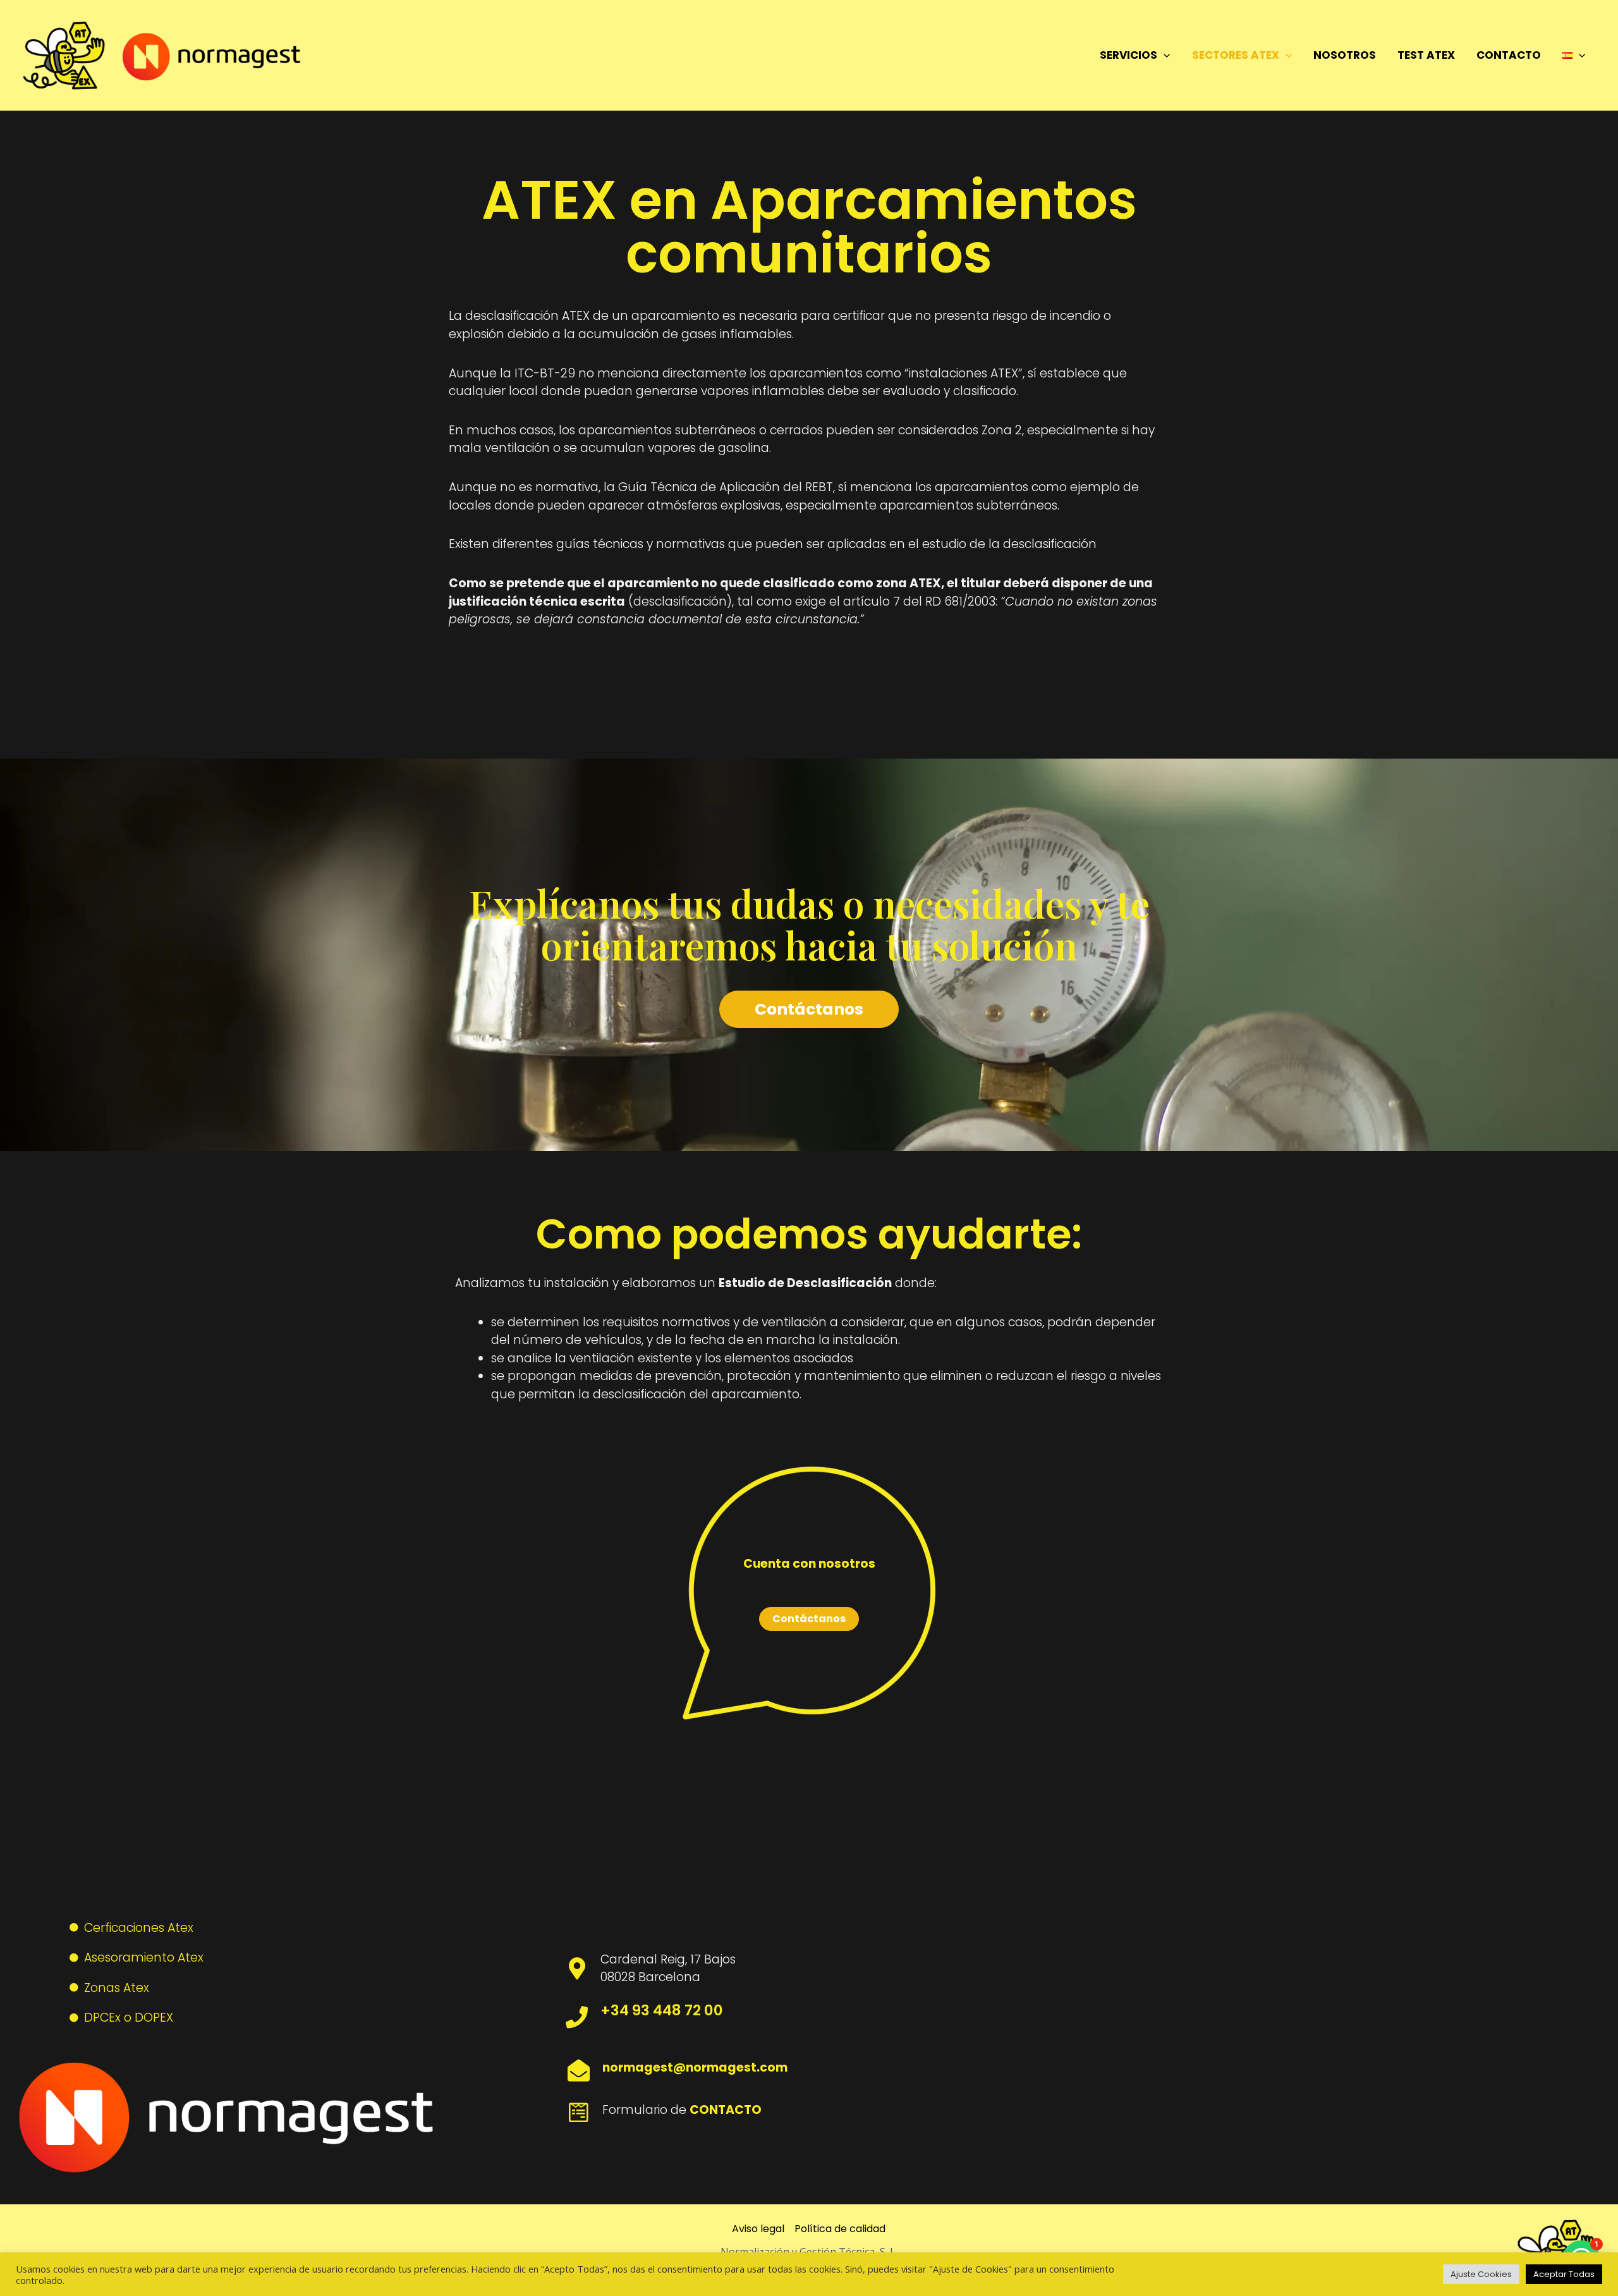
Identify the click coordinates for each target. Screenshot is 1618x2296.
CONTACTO (1509, 55)
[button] (1164, 55)
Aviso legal (758, 2229)
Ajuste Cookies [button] (1481, 2274)
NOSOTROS (1345, 55)
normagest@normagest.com (695, 2067)
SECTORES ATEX (1236, 55)
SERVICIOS (1128, 55)
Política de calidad (840, 2229)
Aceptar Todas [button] (1564, 2274)
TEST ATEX (1426, 55)
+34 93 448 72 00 (662, 2010)
